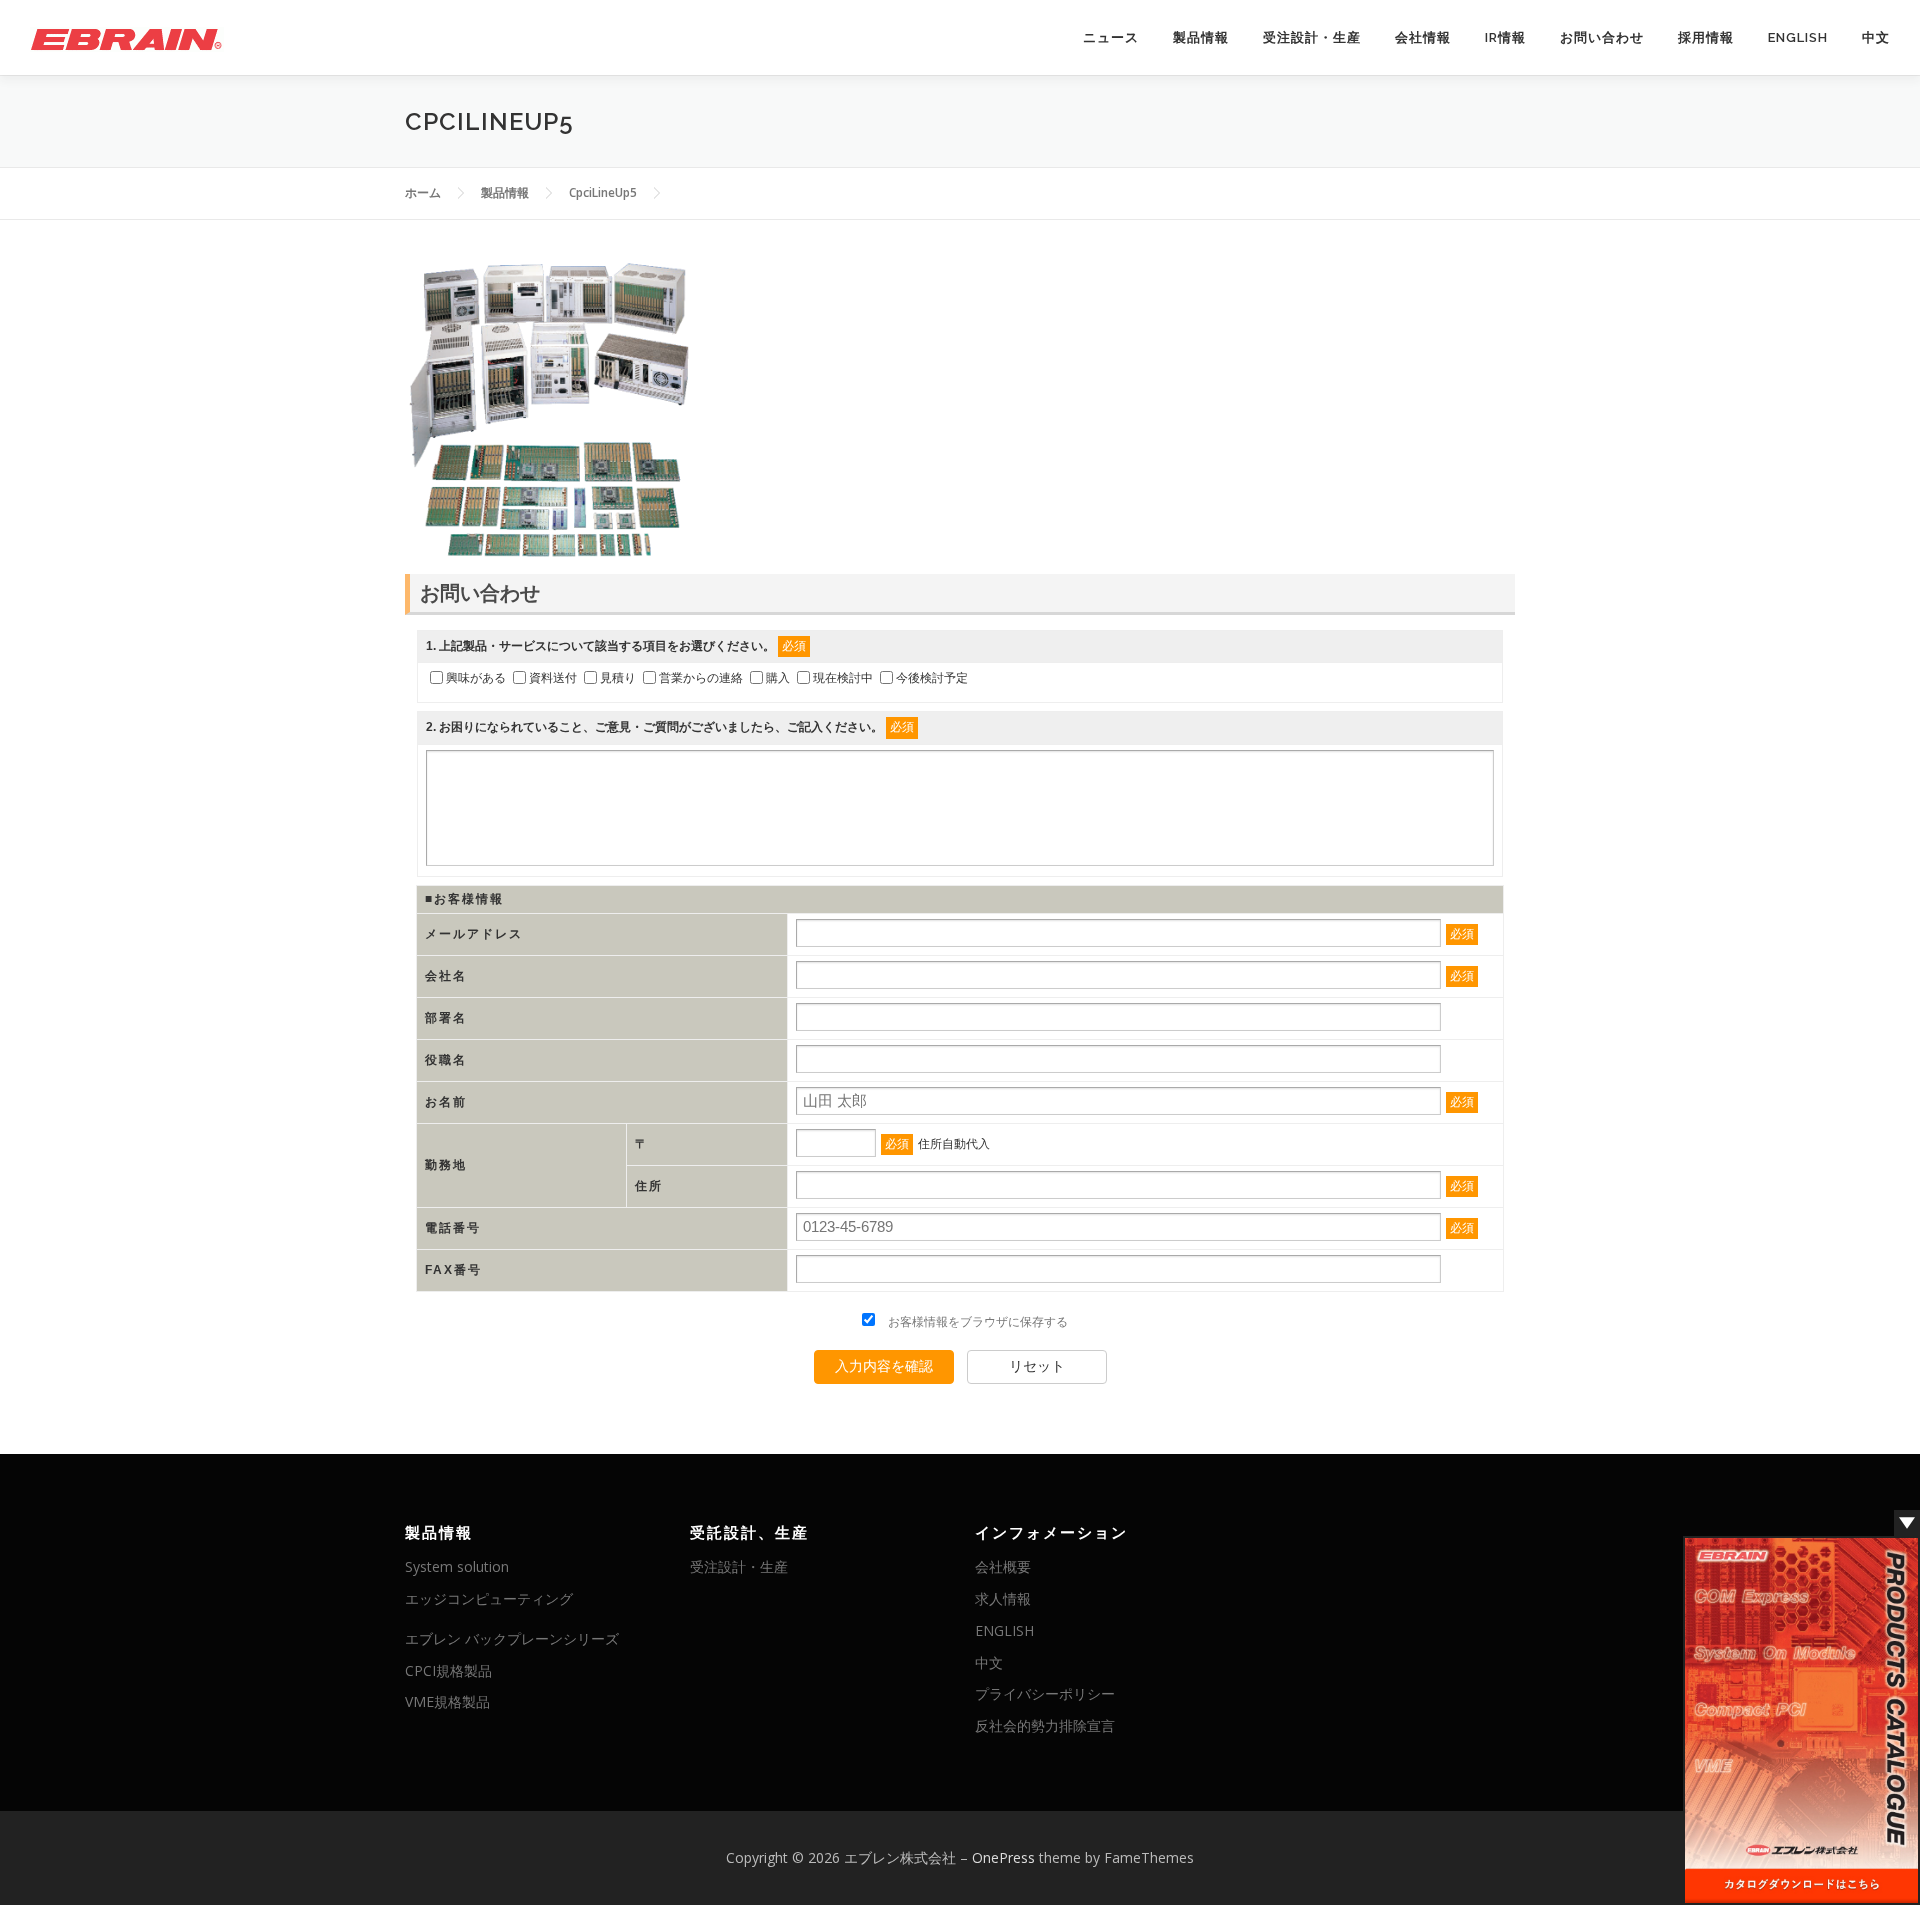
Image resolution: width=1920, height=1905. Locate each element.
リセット (1037, 1366)
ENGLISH (1798, 37)
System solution (457, 1566)
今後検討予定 (932, 678)
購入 (778, 678)
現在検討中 (843, 678)
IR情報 (1505, 37)
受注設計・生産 (1312, 37)
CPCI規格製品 (448, 1670)
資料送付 (553, 678)
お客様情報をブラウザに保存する (976, 1322)
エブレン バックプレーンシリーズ (512, 1638)
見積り (618, 678)
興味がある (476, 678)
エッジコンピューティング (489, 1598)
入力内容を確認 (884, 1366)
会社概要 (1003, 1566)
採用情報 (1706, 37)
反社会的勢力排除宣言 (1045, 1725)
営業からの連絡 (701, 678)
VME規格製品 (447, 1701)
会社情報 (1423, 37)
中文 (1876, 37)
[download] (1801, 1718)
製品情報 (1201, 37)
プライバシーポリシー (1045, 1693)
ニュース (1111, 37)
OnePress (1003, 1857)
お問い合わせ (1602, 37)
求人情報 (1003, 1598)
